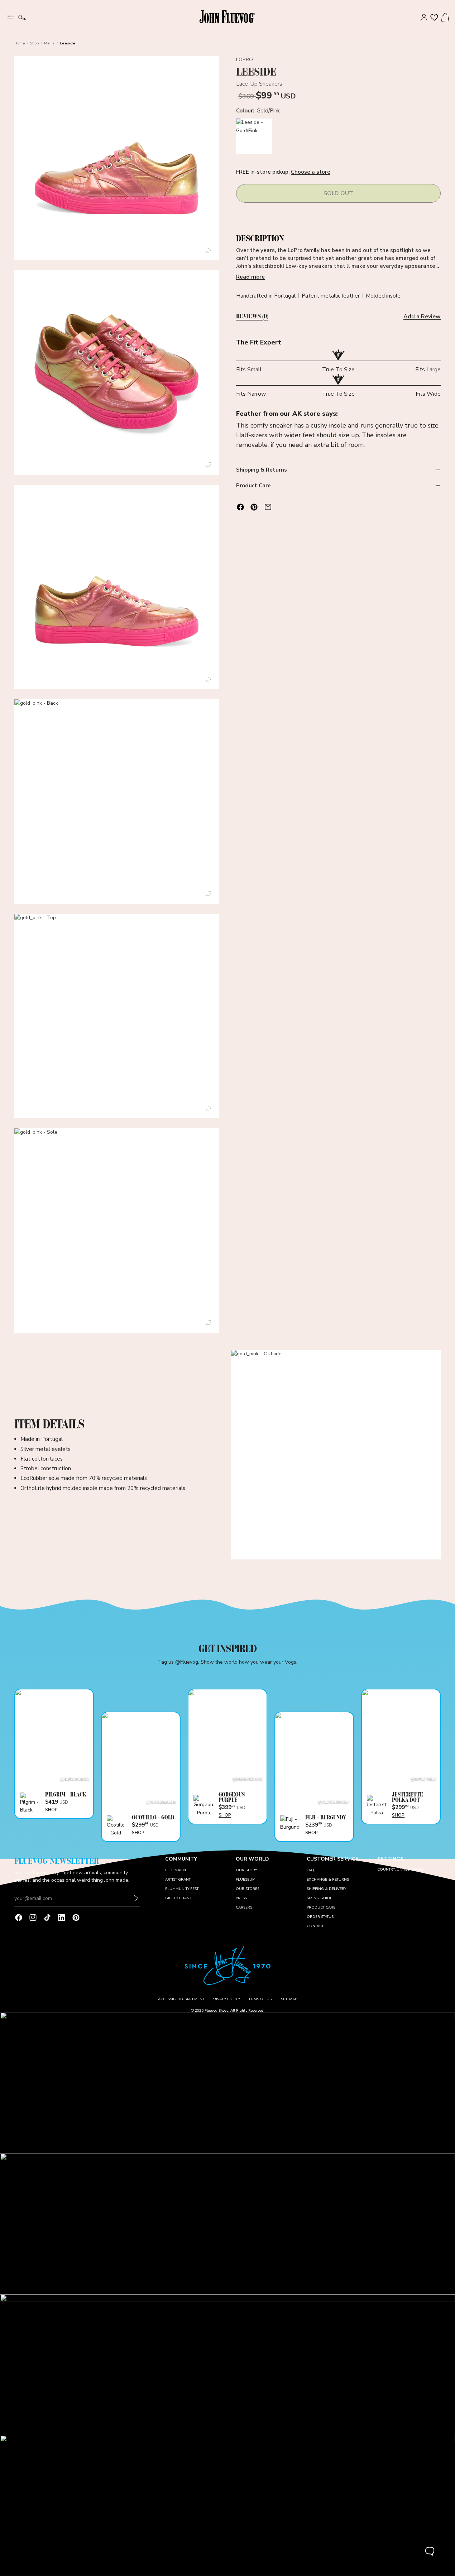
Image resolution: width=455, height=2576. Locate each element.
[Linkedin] (62, 1917)
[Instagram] (33, 1917)
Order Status (320, 1917)
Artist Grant (178, 1880)
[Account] (424, 18)
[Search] (22, 18)
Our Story (246, 1870)
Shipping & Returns (262, 469)
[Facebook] (19, 1917)
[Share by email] (268, 507)
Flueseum (246, 1880)
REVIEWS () (252, 317)
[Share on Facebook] (240, 507)
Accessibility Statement (181, 1999)
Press (241, 1898)
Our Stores (248, 1889)
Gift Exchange (180, 1898)
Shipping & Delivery (326, 1889)
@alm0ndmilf (333, 1802)
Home (20, 43)
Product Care (253, 486)
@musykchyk (247, 1779)
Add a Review (422, 316)
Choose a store (311, 172)
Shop (34, 43)
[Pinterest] (76, 1917)
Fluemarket (177, 1870)
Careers (244, 1907)
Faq (310, 1870)
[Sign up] (136, 1899)
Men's (49, 43)
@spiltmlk (423, 1779)
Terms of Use (260, 1999)
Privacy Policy (226, 1999)
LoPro (245, 60)
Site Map (289, 1999)
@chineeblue (161, 1802)
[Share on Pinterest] (254, 507)
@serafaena (75, 1779)
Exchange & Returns (328, 1880)
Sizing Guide (319, 1898)
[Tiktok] (47, 1917)
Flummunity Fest (182, 1889)
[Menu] (10, 16)
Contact (315, 1926)
